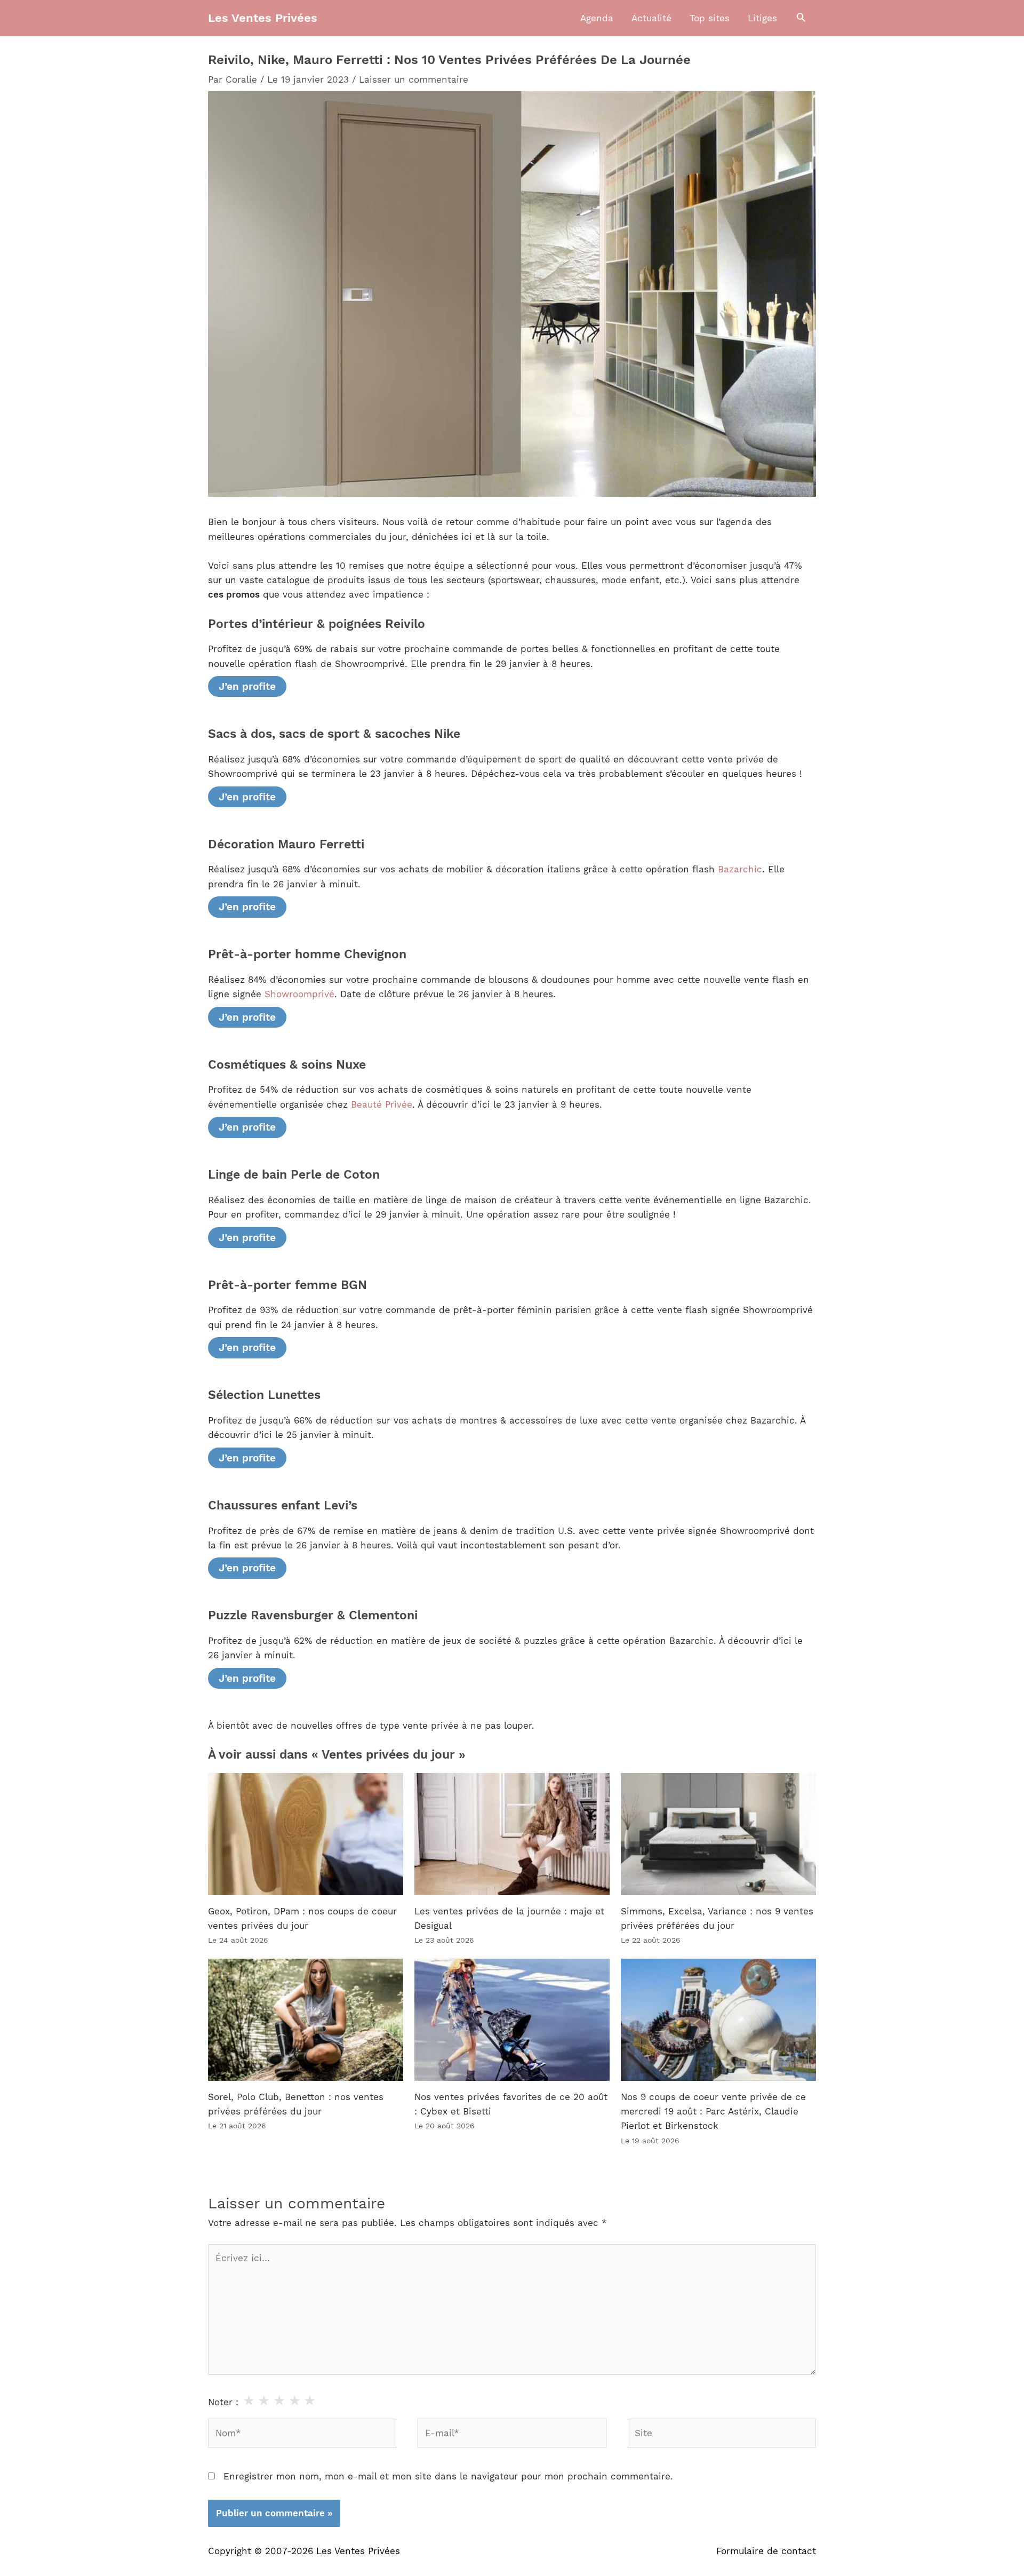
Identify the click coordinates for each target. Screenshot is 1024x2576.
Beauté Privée (382, 1104)
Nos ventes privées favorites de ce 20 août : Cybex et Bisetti (511, 2104)
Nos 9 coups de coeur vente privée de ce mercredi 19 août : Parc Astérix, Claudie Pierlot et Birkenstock (713, 2111)
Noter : (223, 2402)
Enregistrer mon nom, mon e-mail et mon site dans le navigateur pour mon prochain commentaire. (448, 2476)
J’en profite (247, 686)
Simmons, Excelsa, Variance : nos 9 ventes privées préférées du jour (717, 1918)
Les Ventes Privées (263, 18)
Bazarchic (740, 869)
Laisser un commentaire (414, 79)
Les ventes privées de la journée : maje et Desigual (509, 1918)
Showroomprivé (299, 994)
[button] (801, 18)
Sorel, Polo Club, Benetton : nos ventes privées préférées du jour (296, 2104)
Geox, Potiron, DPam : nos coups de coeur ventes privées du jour (302, 1918)
